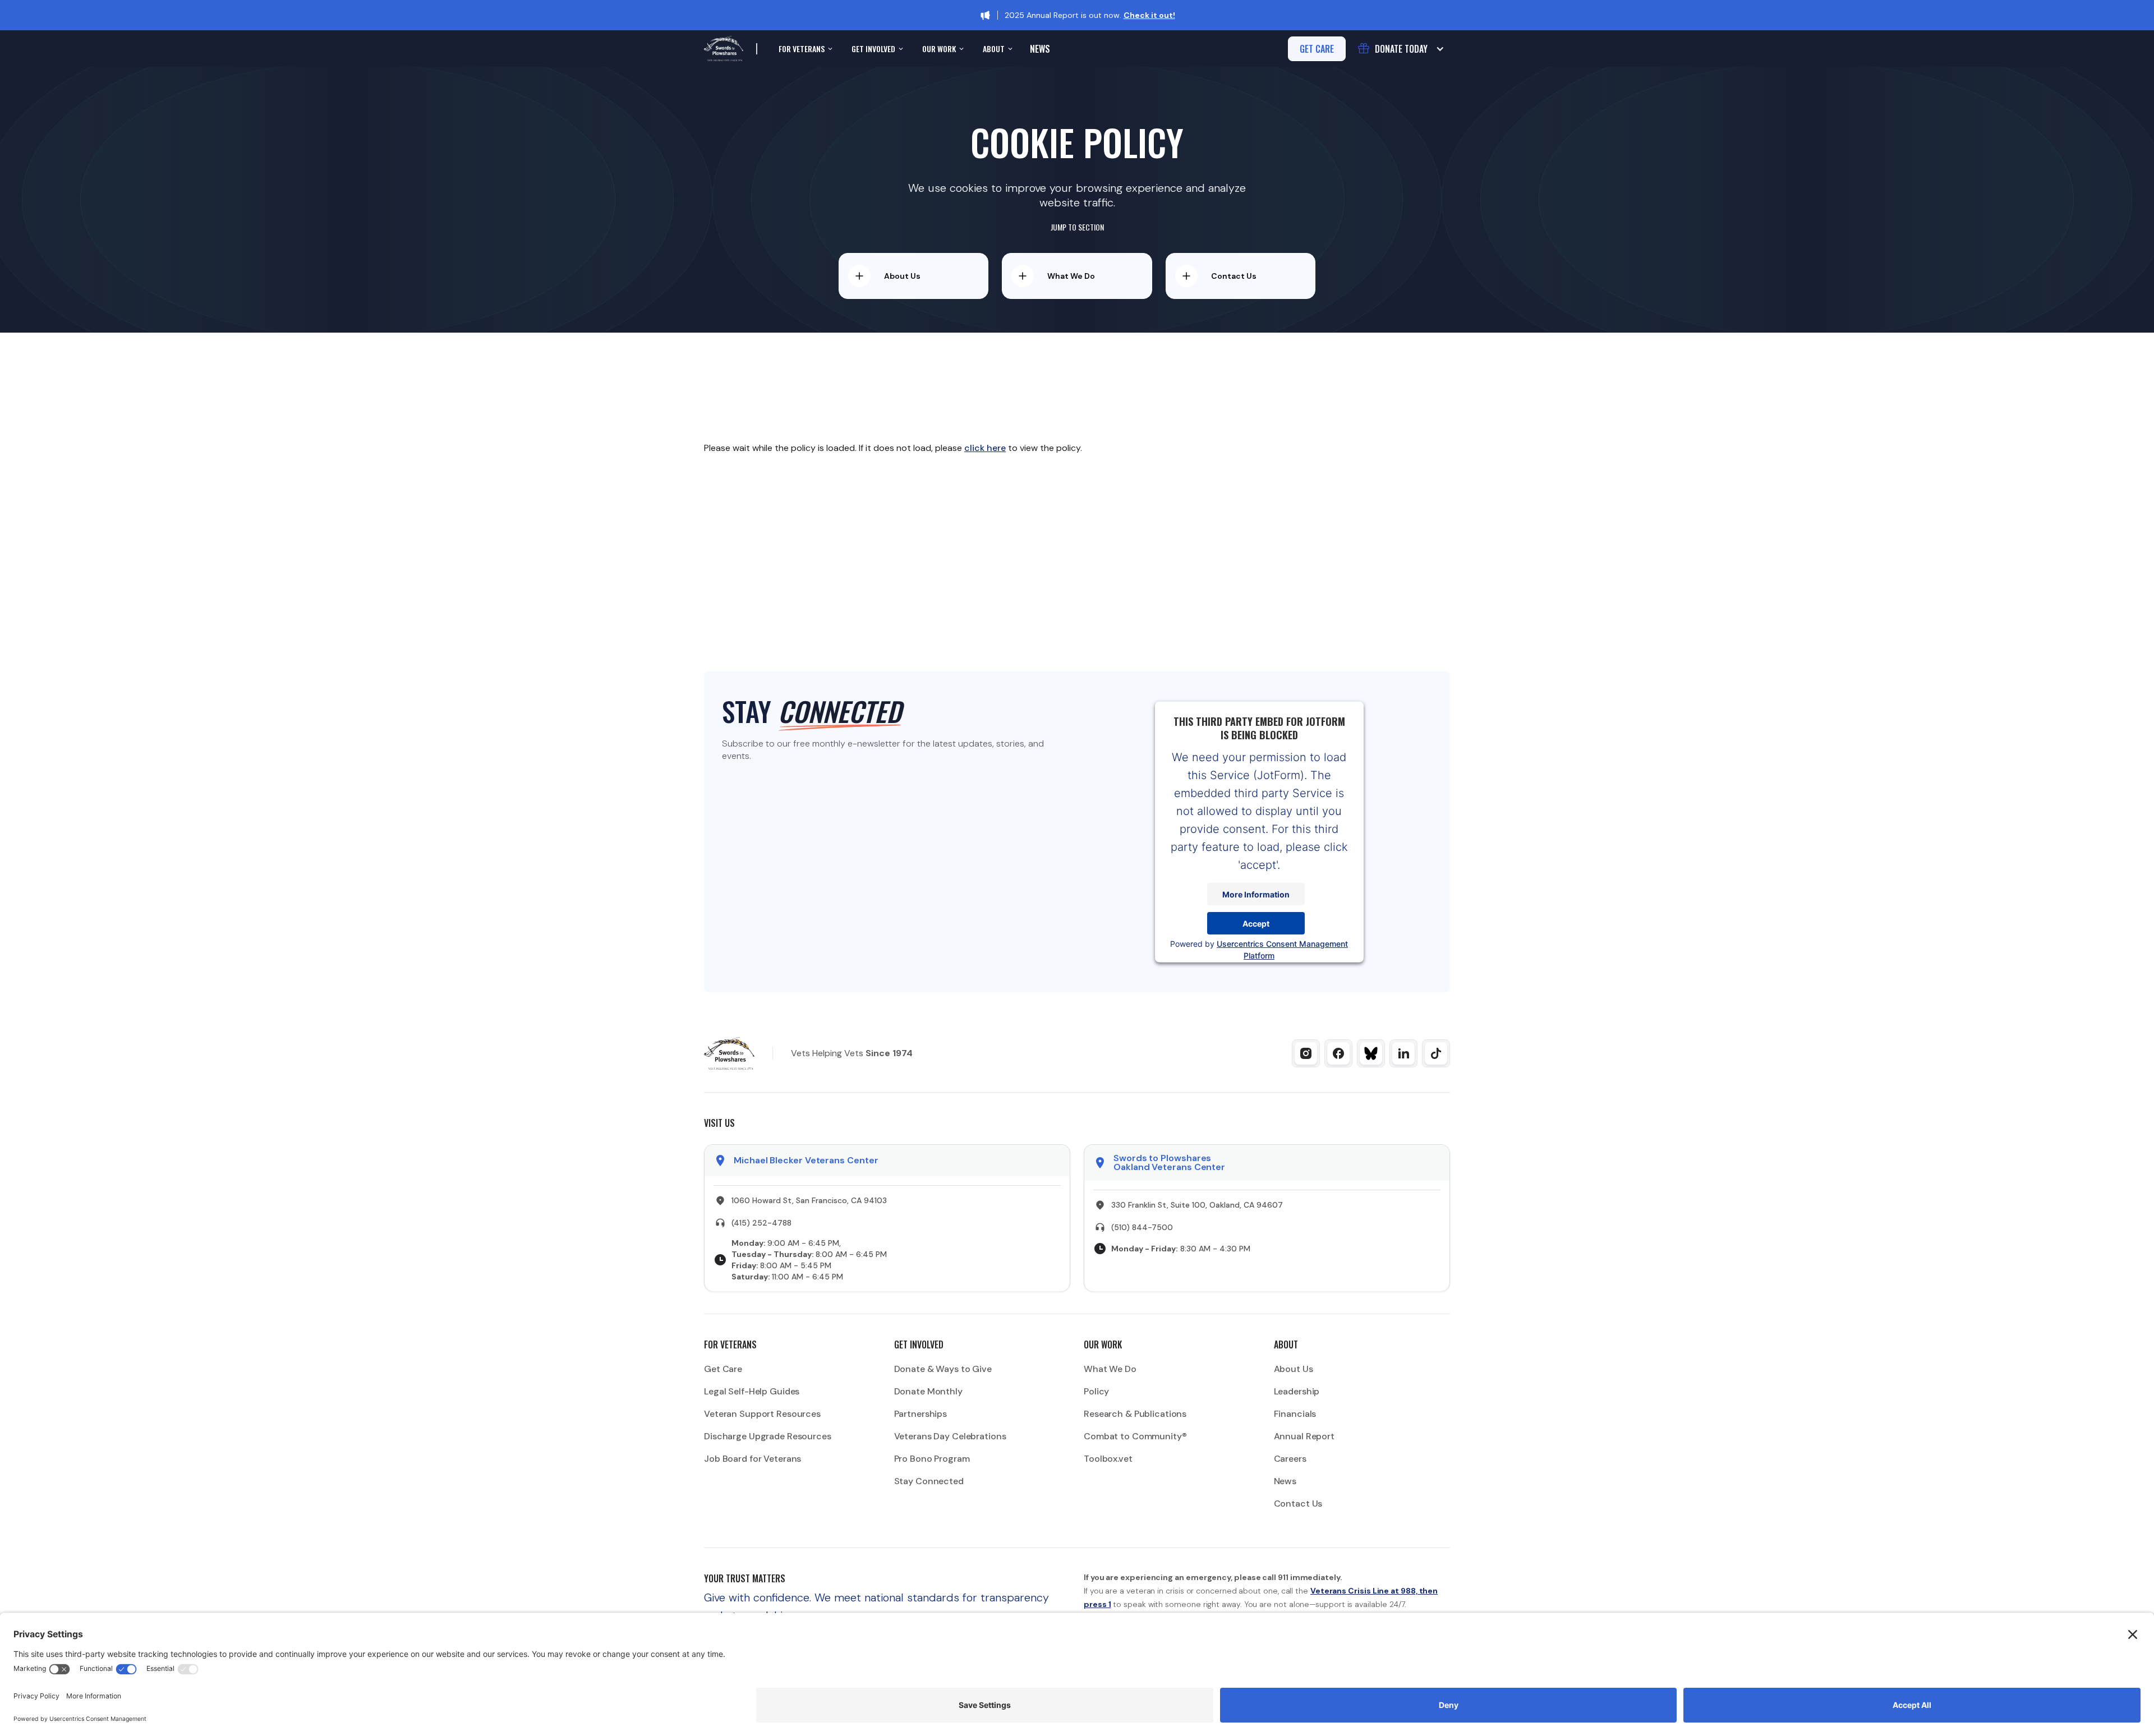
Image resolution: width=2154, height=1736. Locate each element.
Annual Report (1304, 1436)
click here (985, 448)
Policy (1096, 1391)
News (1040, 49)
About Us (1294, 1369)
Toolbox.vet (1108, 1459)
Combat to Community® (1135, 1436)
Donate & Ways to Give (943, 1369)
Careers (1290, 1459)
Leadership (1297, 1391)
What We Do (1110, 1369)
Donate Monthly (928, 1391)
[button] (804, 49)
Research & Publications (1135, 1414)
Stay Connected (929, 1481)
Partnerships (921, 1414)
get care (1317, 49)
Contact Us (1298, 1504)
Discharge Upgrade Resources (768, 1436)
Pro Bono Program (932, 1459)
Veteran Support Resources (762, 1414)
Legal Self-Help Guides (752, 1391)
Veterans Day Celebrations (950, 1436)
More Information (1256, 894)
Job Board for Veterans (752, 1459)
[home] (724, 49)
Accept (1256, 923)
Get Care (723, 1369)
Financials (1295, 1414)
